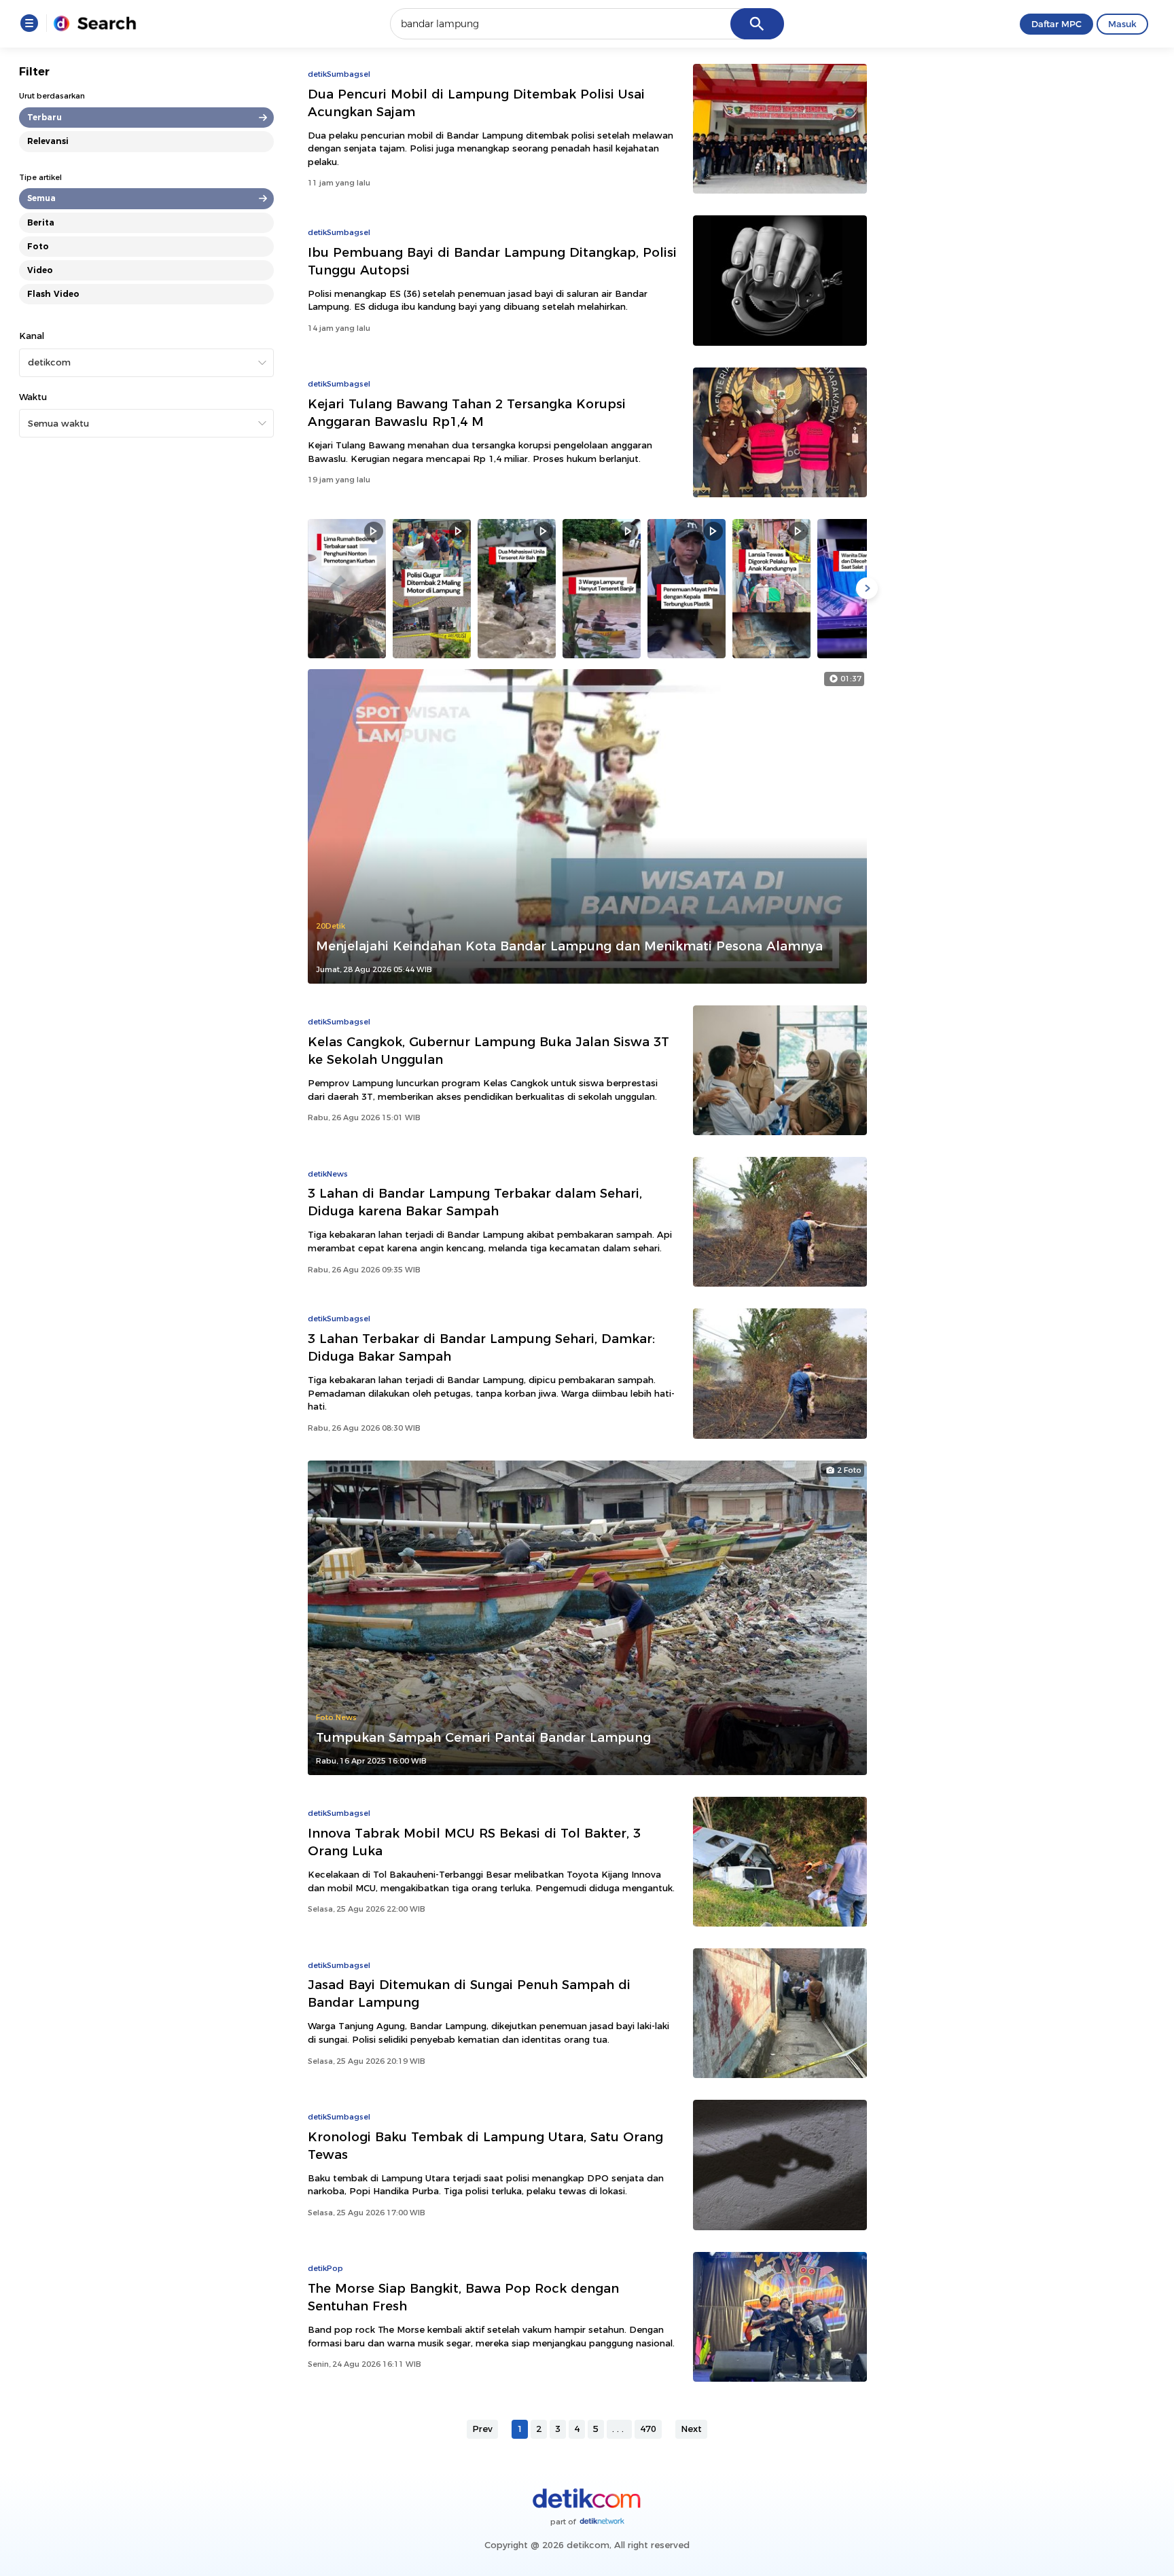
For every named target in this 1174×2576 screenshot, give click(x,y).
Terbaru (45, 117)
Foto (38, 246)
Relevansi (48, 141)
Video (40, 270)
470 (648, 2429)
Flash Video (53, 294)
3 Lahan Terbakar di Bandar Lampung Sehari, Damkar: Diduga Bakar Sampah (481, 1347)
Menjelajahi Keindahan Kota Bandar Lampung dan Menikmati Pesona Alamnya (569, 946)
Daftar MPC (1056, 24)
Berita (41, 222)
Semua (41, 198)
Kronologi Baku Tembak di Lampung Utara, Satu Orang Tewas (485, 2146)
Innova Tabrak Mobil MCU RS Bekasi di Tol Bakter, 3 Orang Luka (474, 1842)
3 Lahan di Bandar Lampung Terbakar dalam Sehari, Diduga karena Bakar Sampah (475, 1202)
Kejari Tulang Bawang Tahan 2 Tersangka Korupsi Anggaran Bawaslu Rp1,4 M (467, 413)
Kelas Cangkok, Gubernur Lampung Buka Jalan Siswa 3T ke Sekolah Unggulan (488, 1051)
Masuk (1122, 24)
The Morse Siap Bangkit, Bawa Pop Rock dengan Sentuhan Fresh (463, 2297)
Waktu (33, 397)
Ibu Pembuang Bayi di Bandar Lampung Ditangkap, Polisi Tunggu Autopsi (492, 261)
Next (691, 2429)
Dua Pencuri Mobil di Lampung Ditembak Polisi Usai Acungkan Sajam (476, 103)
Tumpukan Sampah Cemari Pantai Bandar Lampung (483, 1737)
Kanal (32, 336)
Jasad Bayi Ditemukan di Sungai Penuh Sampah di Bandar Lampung (469, 1993)
